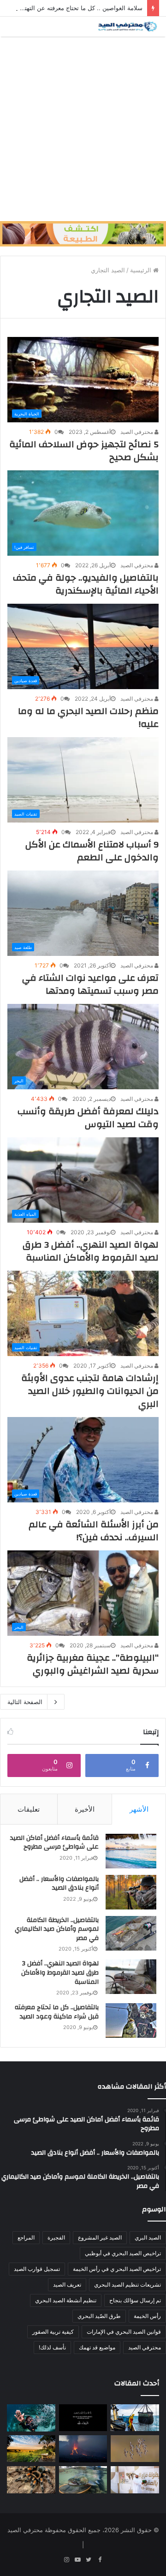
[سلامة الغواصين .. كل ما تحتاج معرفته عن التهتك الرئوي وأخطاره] (31, 2418)
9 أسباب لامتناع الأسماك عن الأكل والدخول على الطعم (92, 851)
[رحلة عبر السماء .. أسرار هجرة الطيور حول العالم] (135, 2449)
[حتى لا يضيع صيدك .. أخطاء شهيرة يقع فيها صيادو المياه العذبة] (83, 2480)
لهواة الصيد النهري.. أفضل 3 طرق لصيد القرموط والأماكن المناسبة (91, 1251)
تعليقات (29, 1809)
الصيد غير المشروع (100, 2237)
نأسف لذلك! (52, 2347)
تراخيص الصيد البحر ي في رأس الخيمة (117, 2269)
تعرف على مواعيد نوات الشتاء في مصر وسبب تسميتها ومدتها (90, 984)
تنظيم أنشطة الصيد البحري (66, 2300)
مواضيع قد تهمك (97, 2347)
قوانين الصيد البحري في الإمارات (124, 2332)
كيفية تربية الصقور (53, 2332)
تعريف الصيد (67, 2285)
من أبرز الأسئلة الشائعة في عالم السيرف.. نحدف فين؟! (94, 1531)
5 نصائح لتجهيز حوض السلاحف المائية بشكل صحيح (84, 451)
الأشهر (139, 1809)
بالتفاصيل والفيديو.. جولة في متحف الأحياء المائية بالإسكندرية (86, 584)
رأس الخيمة (147, 2316)
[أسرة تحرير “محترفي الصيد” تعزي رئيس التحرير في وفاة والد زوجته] (83, 2418)
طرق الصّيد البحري (99, 2316)
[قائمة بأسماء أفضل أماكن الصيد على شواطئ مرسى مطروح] (131, 1851)
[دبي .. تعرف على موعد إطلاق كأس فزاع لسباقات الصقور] (135, 2480)
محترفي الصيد (137, 432)
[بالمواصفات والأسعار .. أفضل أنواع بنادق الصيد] (131, 1892)
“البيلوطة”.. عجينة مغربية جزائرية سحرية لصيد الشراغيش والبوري (93, 1664)
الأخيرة (85, 1809)
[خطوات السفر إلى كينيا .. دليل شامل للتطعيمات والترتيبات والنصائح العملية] (31, 2449)
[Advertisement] (83, 129)
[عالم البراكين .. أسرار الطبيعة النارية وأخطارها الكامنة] (83, 2449)
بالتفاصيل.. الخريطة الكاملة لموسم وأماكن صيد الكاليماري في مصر (57, 1929)
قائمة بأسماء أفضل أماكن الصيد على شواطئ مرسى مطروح (54, 1843)
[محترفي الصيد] (127, 27)
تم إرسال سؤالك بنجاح (135, 2300)
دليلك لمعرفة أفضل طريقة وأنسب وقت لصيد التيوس (88, 1118)
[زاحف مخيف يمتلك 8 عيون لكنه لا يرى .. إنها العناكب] (31, 2480)
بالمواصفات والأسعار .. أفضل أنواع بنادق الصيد (59, 1884)
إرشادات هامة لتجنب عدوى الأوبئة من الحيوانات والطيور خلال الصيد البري (90, 1391)
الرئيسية (142, 270)
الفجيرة (56, 2237)
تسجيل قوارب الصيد (37, 2269)
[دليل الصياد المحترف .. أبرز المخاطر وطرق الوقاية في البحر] (135, 2418)
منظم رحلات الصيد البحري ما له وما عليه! (88, 718)
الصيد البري (148, 2237)
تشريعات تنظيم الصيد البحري (127, 2285)
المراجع (26, 2237)
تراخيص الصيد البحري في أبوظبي (123, 2253)
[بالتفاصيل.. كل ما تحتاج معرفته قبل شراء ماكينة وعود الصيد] (131, 2021)
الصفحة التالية (25, 1702)
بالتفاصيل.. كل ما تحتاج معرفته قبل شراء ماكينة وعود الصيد (57, 2012)
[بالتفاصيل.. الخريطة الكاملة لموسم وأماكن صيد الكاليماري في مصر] (131, 1933)
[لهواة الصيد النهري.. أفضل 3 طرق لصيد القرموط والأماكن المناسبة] (131, 1977)
